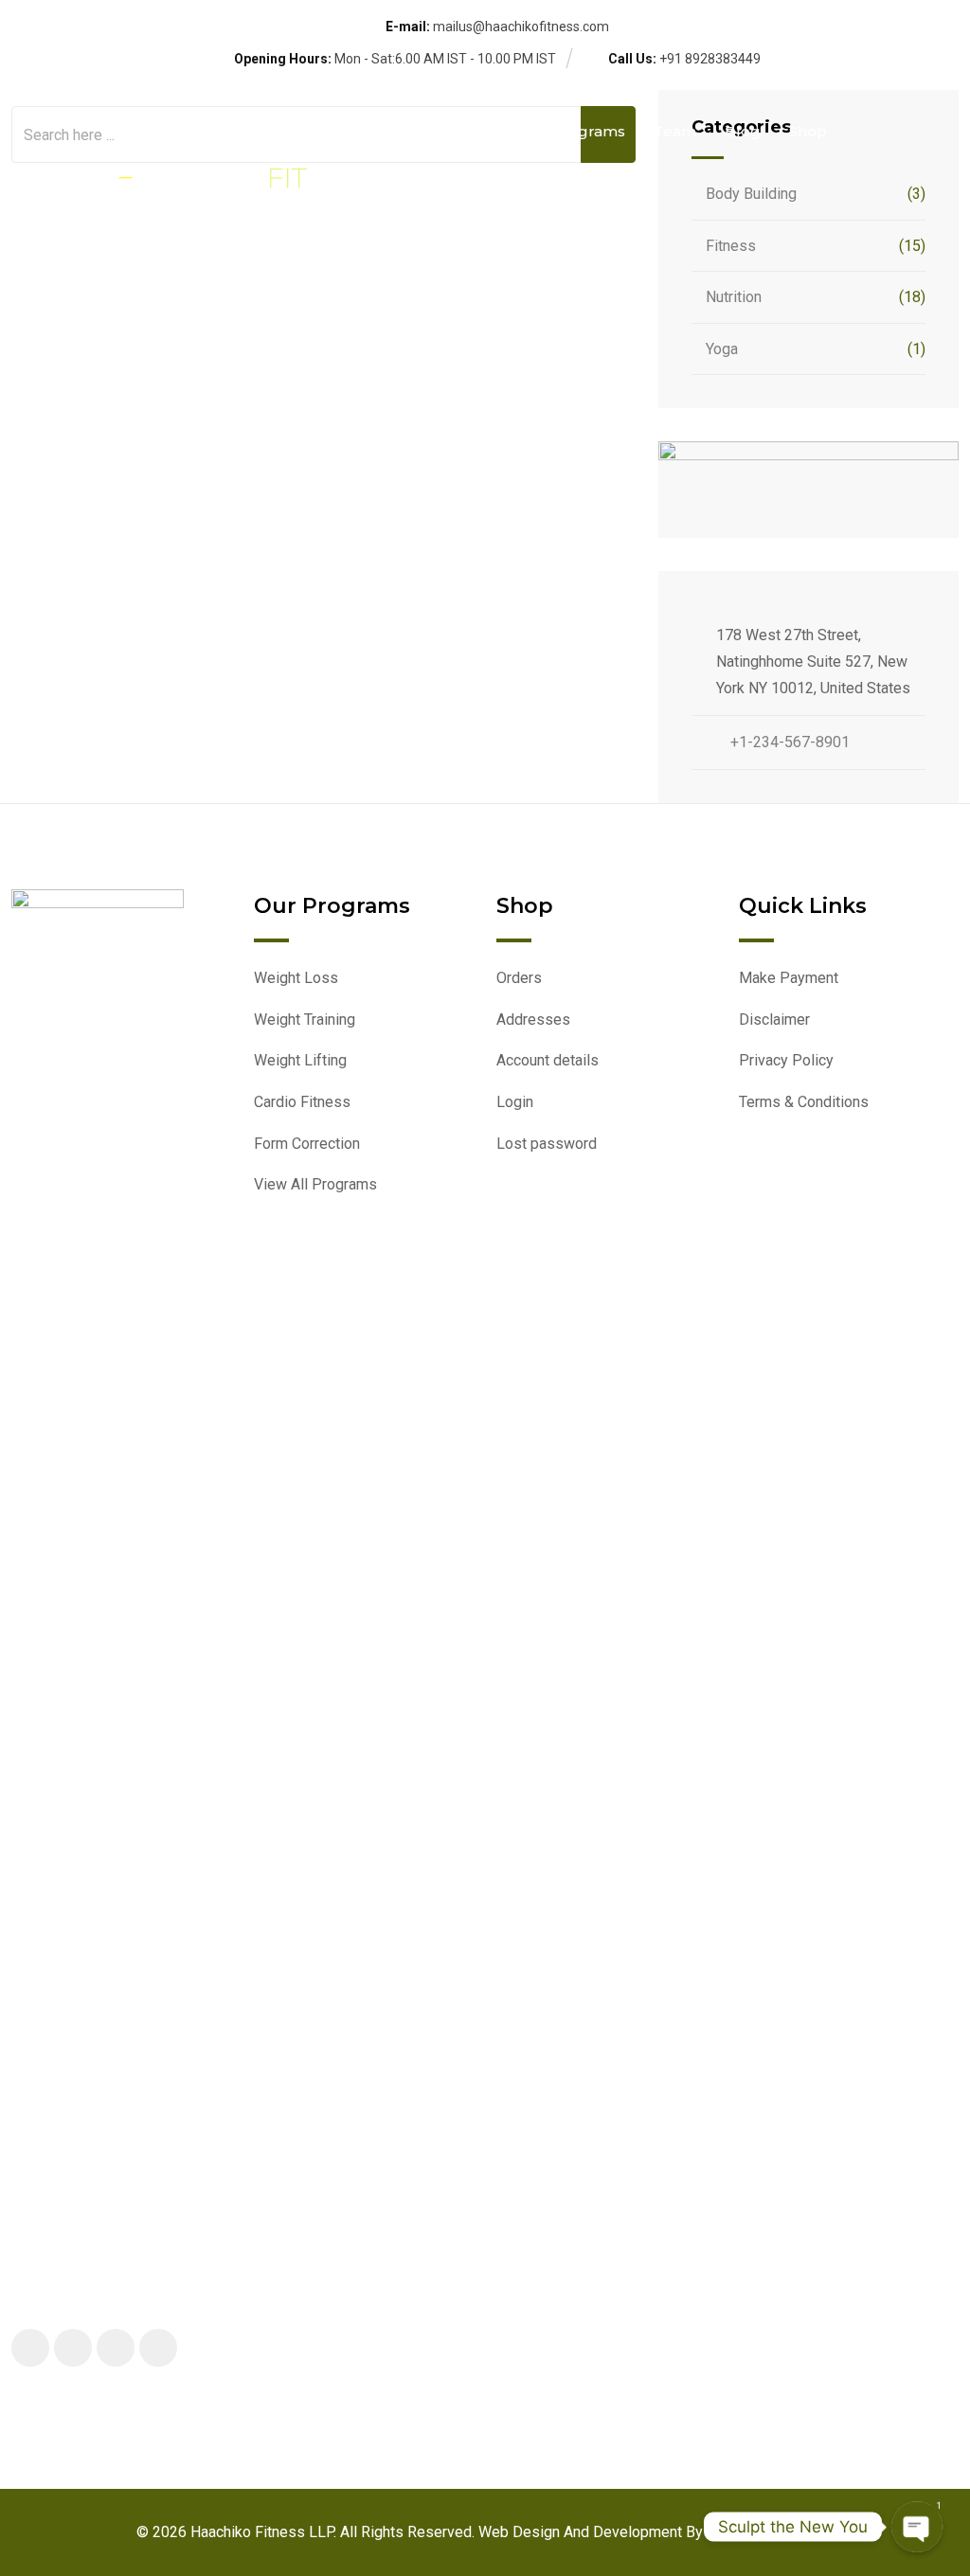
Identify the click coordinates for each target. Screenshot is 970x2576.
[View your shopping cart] (946, 180)
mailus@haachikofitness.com (521, 27)
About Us (488, 131)
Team (675, 131)
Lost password (547, 1144)
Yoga (722, 349)
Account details (548, 1060)
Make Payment (789, 978)
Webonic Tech (755, 2532)
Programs (588, 131)
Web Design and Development (582, 2532)
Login (515, 1102)
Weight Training (305, 1020)
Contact (420, 228)
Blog (743, 131)
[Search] (906, 180)
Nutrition (734, 297)
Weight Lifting (300, 1060)
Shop (808, 131)
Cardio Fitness (302, 1102)
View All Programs (315, 1184)
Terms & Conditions (804, 1102)
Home (402, 131)
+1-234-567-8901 (790, 742)
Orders (519, 978)
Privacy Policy (786, 1060)
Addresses (533, 1020)
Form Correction (307, 1144)
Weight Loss (296, 978)
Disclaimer (774, 1020)
